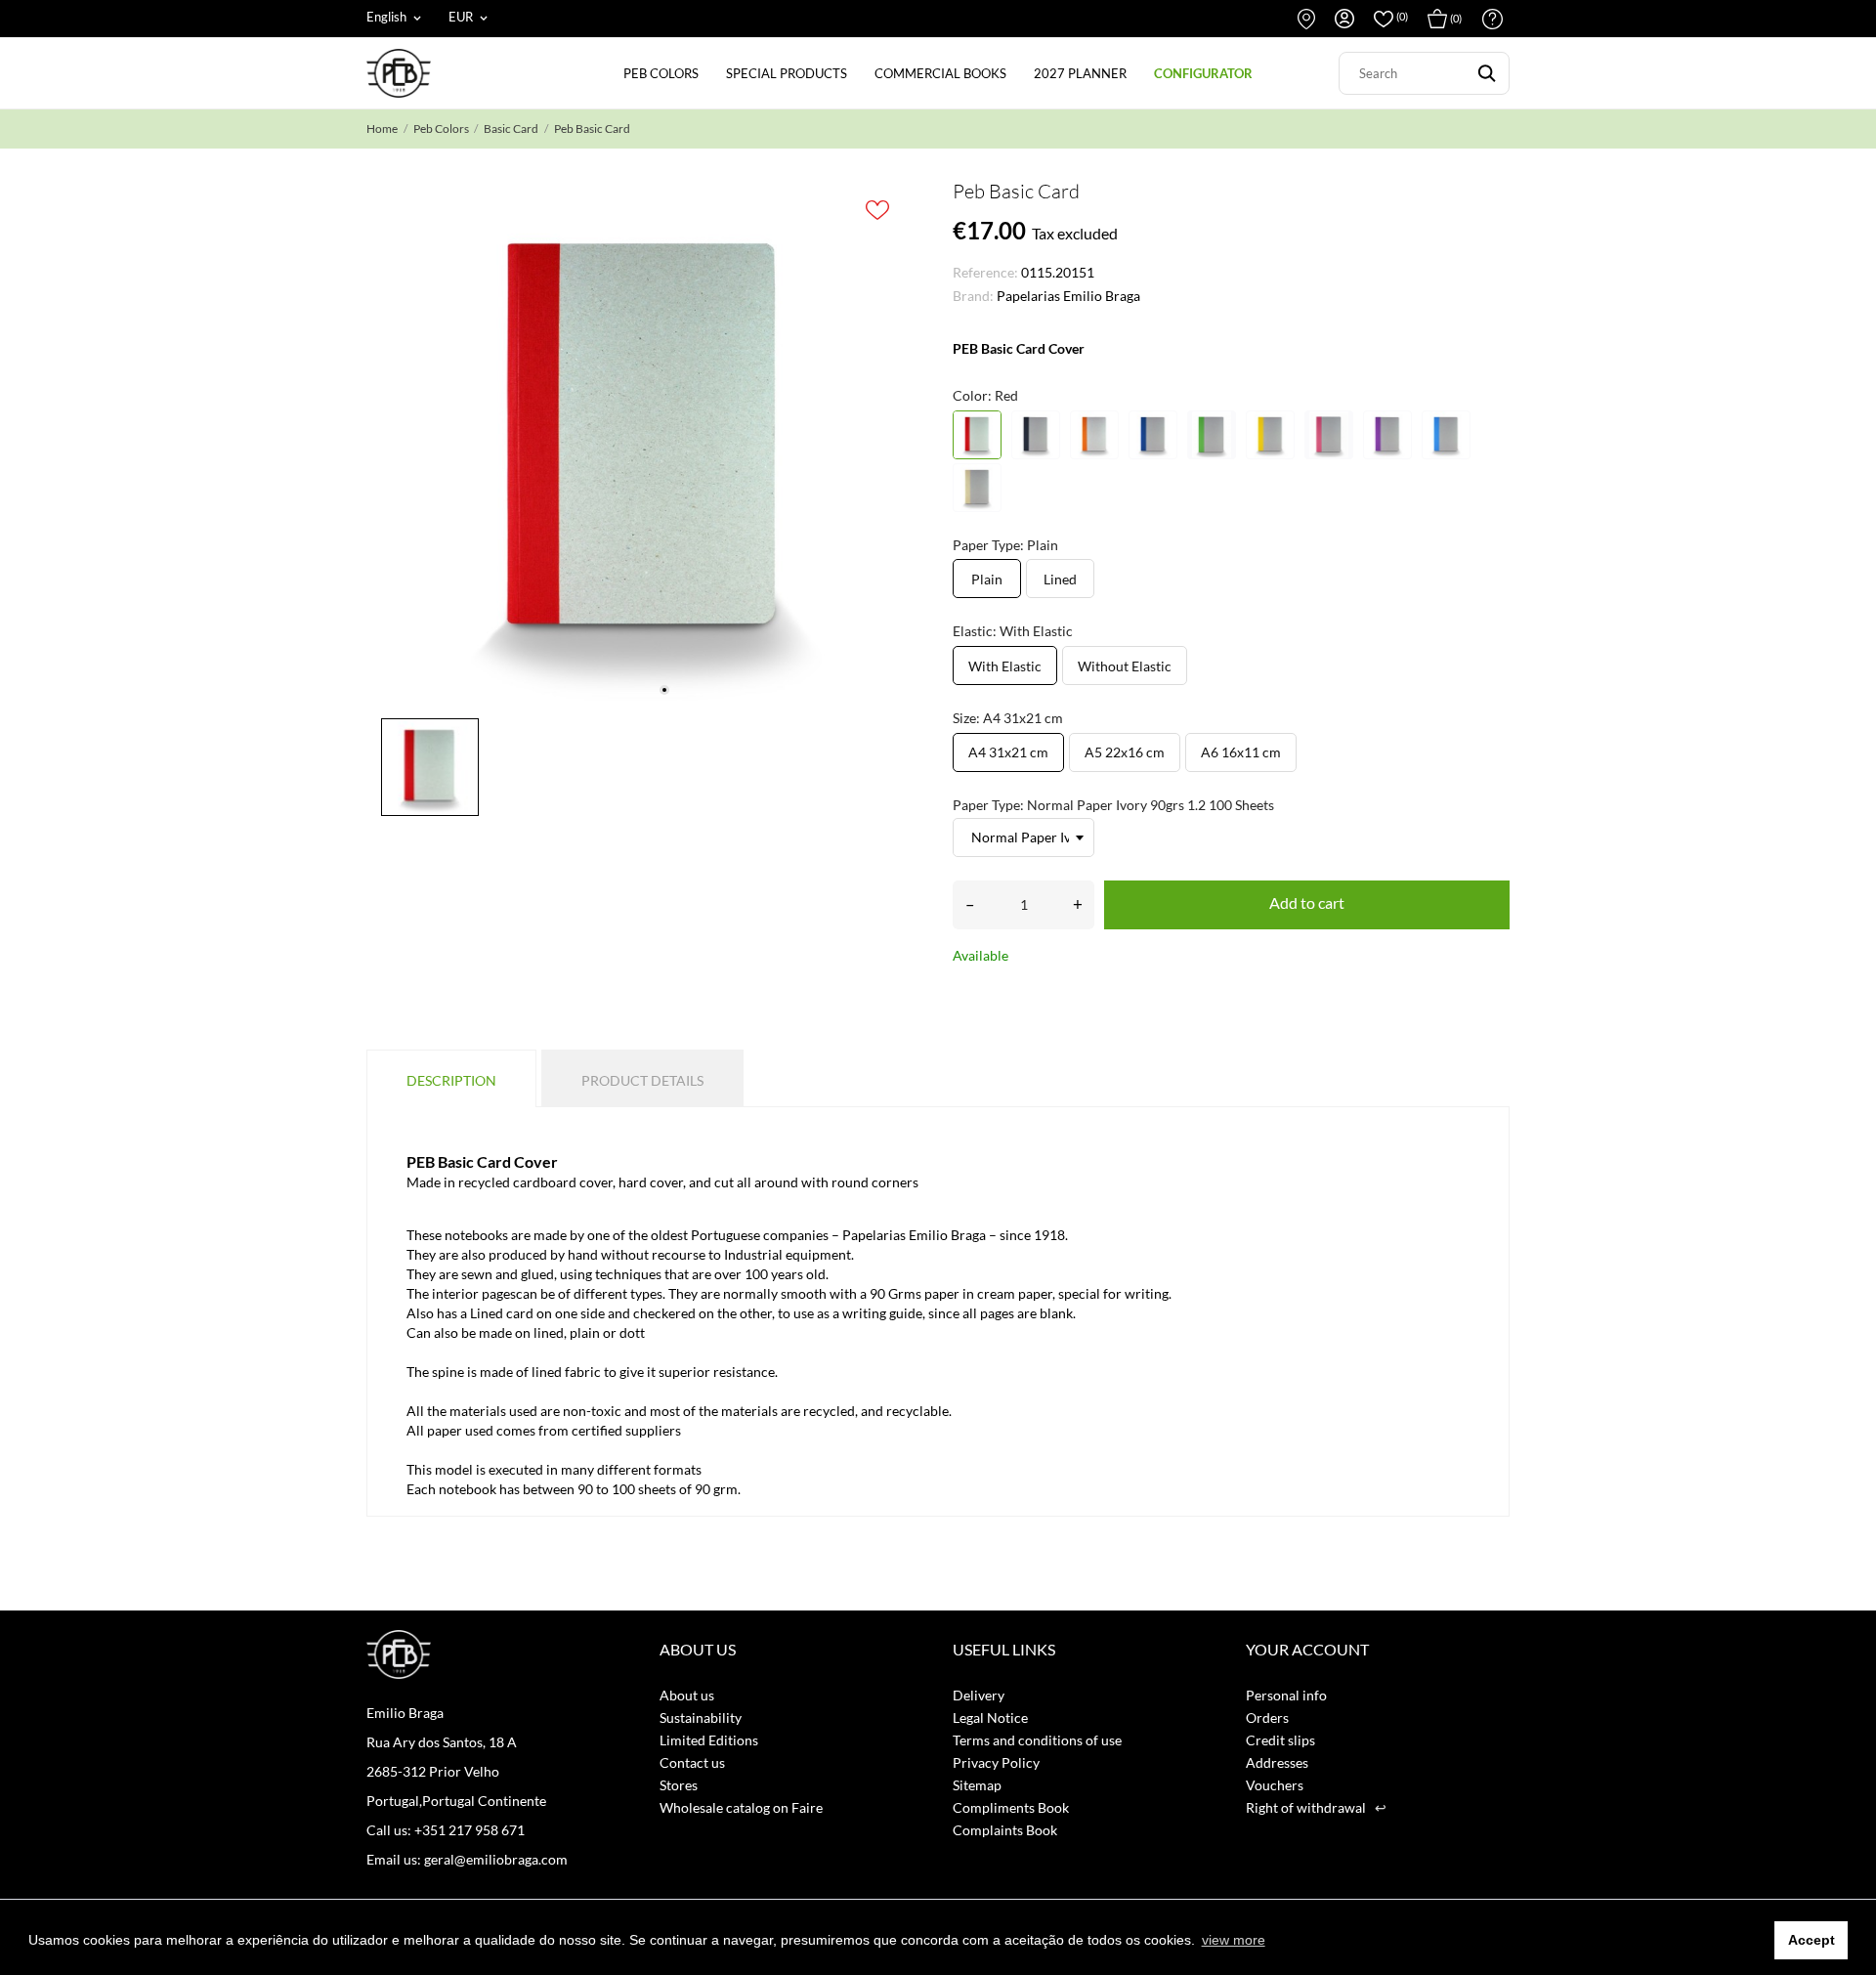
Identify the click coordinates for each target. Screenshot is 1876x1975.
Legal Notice (990, 1717)
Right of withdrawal (1316, 1807)
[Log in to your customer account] (1344, 19)
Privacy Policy (996, 1762)
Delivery (979, 1695)
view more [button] (1234, 1940)
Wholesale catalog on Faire (741, 1807)
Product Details (642, 1080)
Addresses (1277, 1762)
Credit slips (1280, 1740)
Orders (1267, 1717)
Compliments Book (1011, 1807)
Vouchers (1275, 1785)
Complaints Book (1005, 1830)
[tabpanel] (645, 445)
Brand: (973, 296)
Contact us (1306, 19)
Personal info (1286, 1695)
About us (687, 1695)
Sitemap (977, 1785)
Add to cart (1307, 902)
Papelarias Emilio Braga (1068, 296)
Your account (1307, 1649)
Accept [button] (1812, 1940)
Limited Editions (709, 1740)
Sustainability (701, 1717)
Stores (679, 1785)
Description (451, 1080)
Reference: (985, 272)
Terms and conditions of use (1037, 1740)
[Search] (1487, 73)
